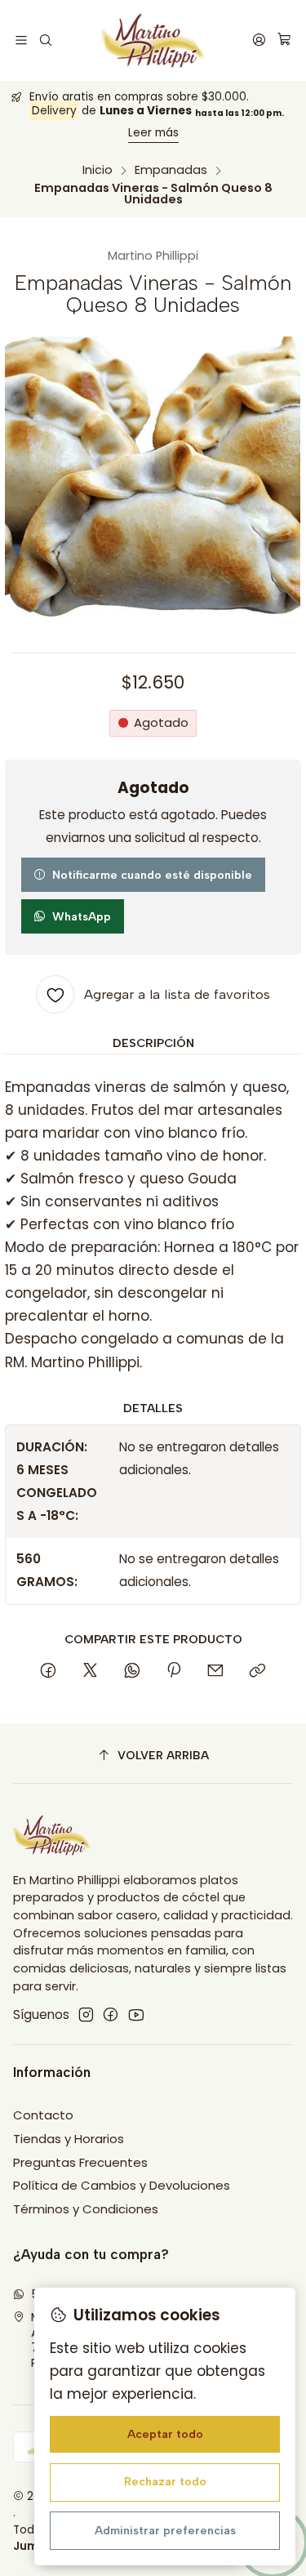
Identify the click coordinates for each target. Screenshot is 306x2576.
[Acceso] (259, 40)
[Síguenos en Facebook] (111, 2014)
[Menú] (22, 40)
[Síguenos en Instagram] (86, 2014)
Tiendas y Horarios (69, 2139)
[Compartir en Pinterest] (174, 1671)
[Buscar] (46, 40)
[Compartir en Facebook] (49, 1671)
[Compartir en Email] (216, 1671)
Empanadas (171, 170)
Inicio (98, 170)
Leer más (153, 133)
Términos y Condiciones (86, 2209)
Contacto (43, 2115)
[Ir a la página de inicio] (153, 40)
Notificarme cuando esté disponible (152, 875)
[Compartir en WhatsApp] (132, 1671)
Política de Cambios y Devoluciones (122, 2185)
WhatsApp (82, 916)
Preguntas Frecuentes (80, 2162)
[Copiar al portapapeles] (257, 1671)
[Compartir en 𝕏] (91, 1671)
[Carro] (284, 40)
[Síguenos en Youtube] (136, 2014)
